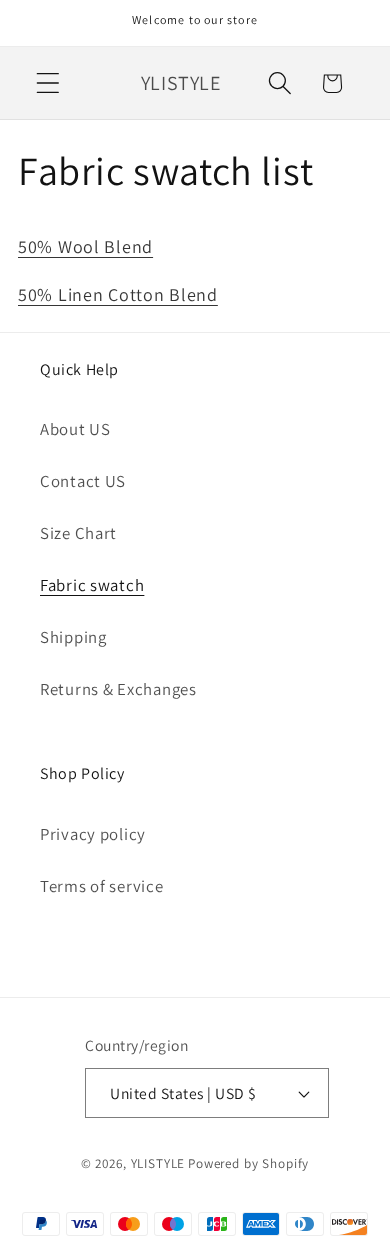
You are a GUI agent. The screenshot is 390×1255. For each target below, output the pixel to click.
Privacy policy (93, 834)
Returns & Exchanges (118, 689)
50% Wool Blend (85, 246)
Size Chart (78, 533)
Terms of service (102, 886)
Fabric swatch (92, 585)
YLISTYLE (158, 1163)
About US (75, 429)
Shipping (73, 637)
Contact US (83, 481)
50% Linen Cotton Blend (118, 294)
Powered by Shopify (248, 1163)
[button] (48, 83)
